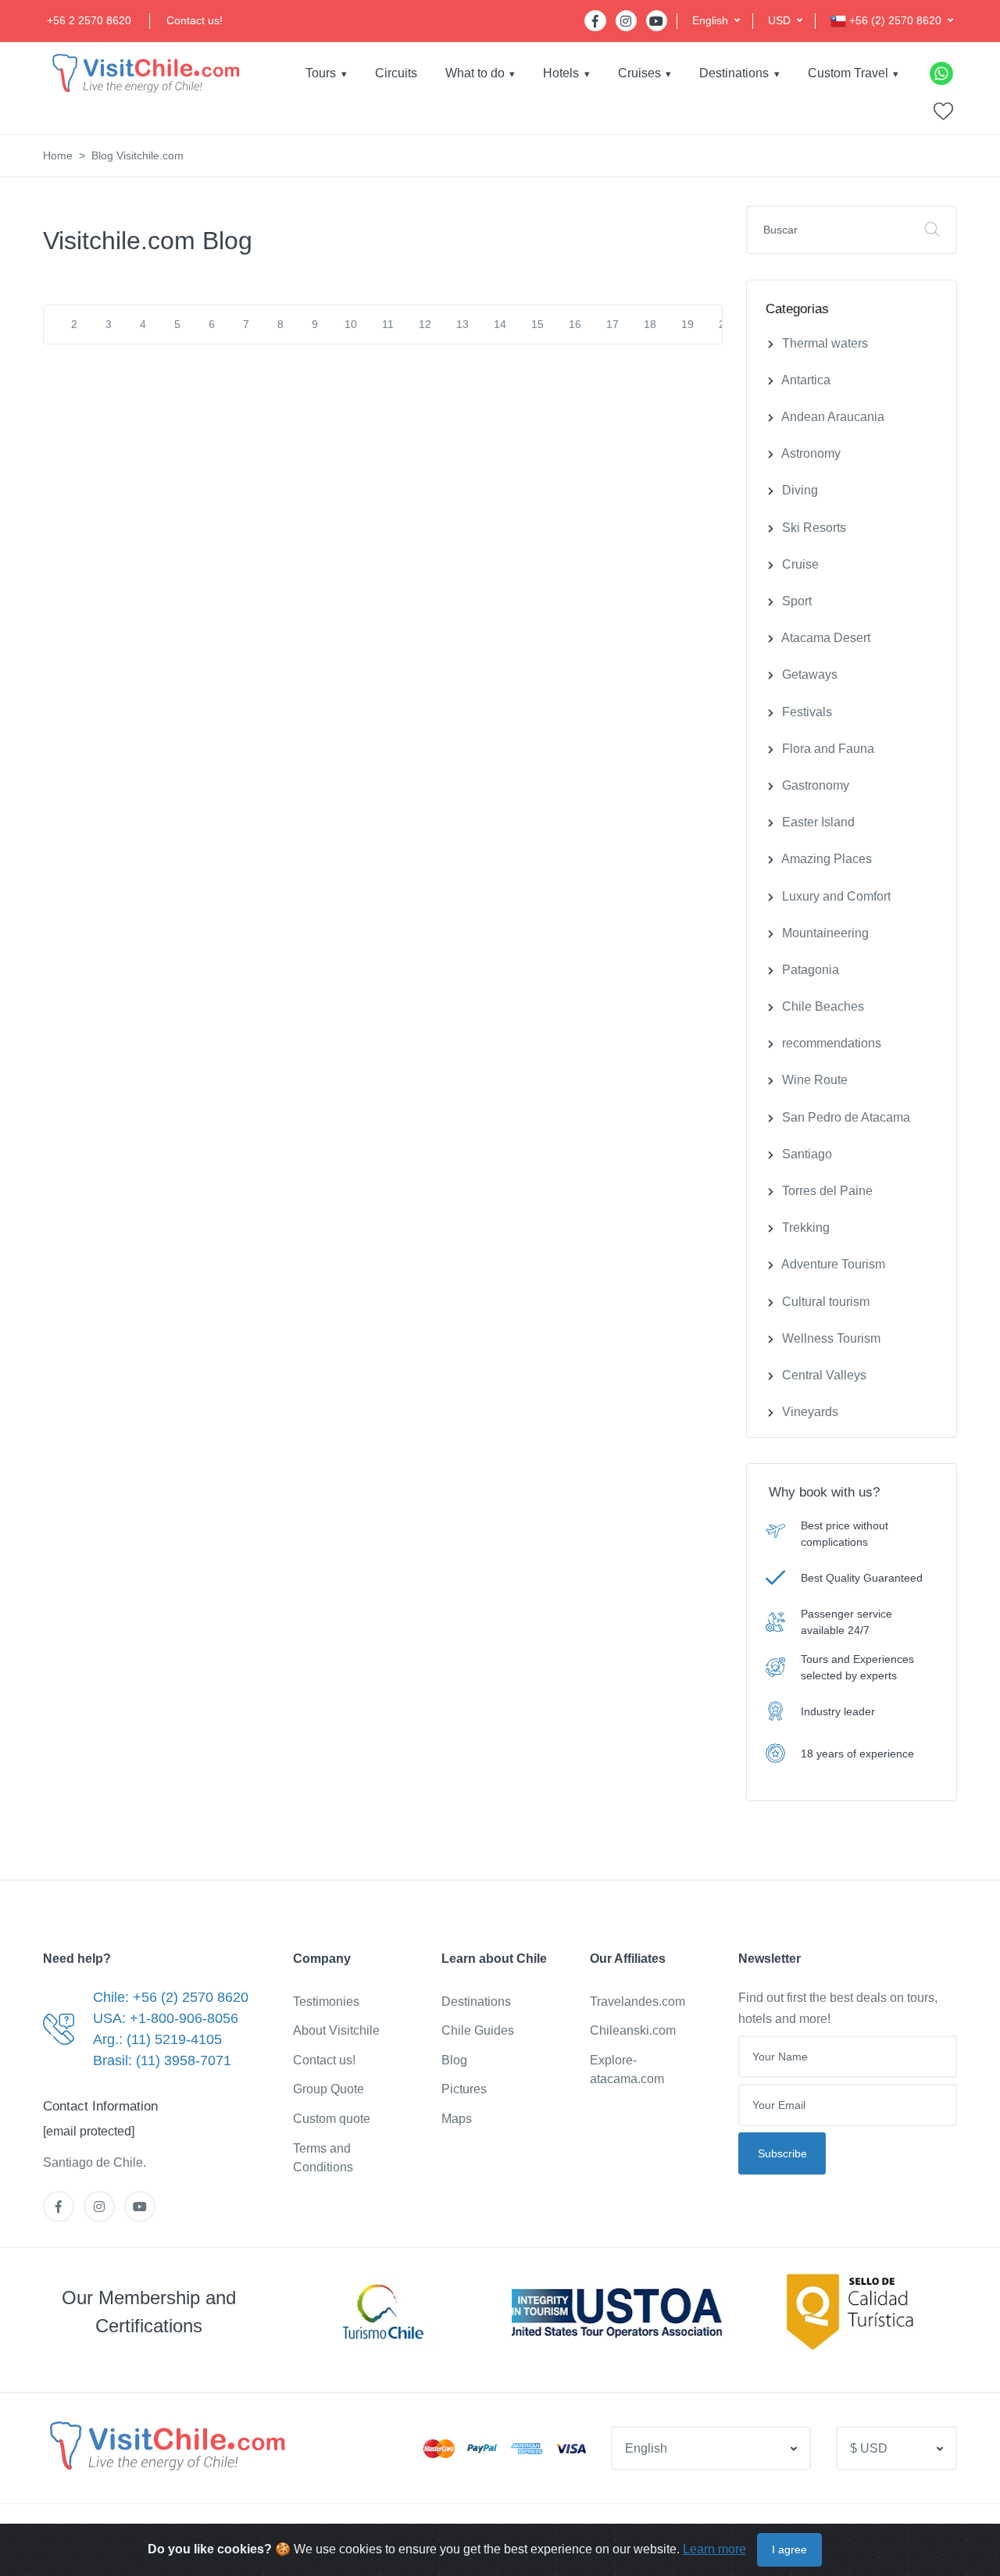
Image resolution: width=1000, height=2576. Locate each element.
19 (687, 324)
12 (425, 324)
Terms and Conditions (323, 2158)
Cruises (639, 73)
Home (58, 155)
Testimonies (326, 2002)
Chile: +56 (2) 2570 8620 (171, 1997)
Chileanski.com (633, 2030)
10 (351, 324)
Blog (454, 2060)
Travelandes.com (637, 2002)
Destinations (734, 73)
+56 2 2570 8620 (89, 20)
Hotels (561, 73)
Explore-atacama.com (627, 2069)
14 (500, 324)
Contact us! (195, 20)
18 (650, 324)
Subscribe (782, 2153)
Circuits (396, 73)
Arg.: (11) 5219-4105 (157, 2039)
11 (388, 324)
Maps (457, 2119)
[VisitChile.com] (166, 2446)
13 (462, 324)
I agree (789, 2549)
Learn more (714, 2549)
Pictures (464, 2089)
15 (537, 324)
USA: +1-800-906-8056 (166, 2018)
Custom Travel (848, 73)
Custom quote (332, 2119)
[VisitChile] (145, 73)
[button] (716, 21)
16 (575, 324)
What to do (475, 73)
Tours (321, 73)
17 (612, 324)
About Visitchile (336, 2030)
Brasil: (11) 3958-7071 (162, 2060)
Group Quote (329, 2089)
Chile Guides (478, 2030)
